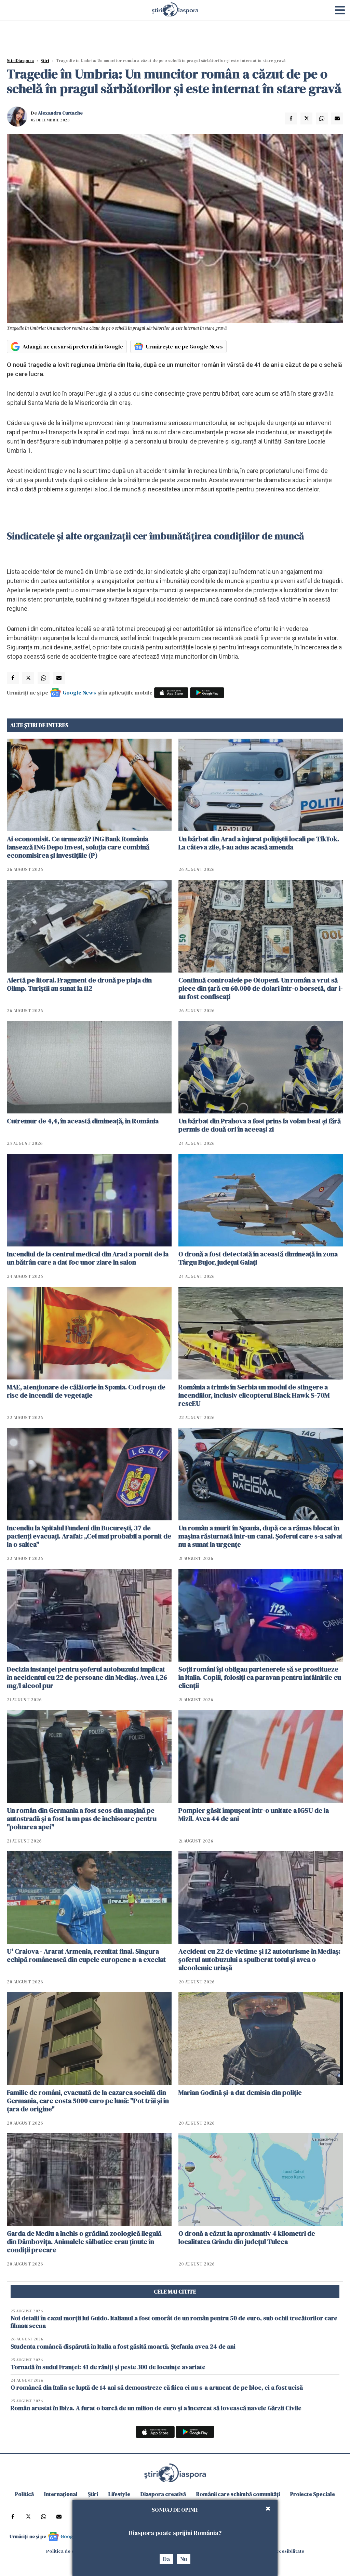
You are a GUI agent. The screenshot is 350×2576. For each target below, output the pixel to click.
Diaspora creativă (163, 2494)
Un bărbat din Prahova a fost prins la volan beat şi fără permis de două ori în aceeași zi (260, 1125)
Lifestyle (119, 2494)
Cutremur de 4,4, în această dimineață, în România (83, 1121)
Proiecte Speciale (313, 2494)
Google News (79, 692)
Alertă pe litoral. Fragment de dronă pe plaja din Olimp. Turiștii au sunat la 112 (79, 984)
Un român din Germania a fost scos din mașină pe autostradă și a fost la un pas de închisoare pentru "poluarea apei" (82, 1819)
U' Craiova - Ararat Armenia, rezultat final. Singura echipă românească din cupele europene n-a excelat (86, 1955)
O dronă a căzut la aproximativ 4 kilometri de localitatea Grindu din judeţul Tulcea (247, 2237)
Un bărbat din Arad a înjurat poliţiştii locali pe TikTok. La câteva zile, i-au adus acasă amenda (259, 843)
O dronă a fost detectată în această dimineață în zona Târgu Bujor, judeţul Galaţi (258, 1258)
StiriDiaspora (20, 61)
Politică (24, 2494)
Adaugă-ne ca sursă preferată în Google (73, 346)
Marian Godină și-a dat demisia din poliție (240, 2092)
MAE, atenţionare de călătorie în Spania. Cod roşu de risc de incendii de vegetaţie (86, 1391)
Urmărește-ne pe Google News (184, 346)
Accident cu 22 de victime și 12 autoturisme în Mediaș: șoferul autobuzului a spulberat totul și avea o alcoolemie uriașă (259, 1959)
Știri (45, 61)
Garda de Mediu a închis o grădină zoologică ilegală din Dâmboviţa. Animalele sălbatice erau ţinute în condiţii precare (84, 2242)
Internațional (61, 2494)
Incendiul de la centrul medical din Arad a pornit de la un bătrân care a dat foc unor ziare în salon (88, 1258)
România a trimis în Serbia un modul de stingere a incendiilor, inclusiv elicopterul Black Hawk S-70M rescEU (254, 1395)
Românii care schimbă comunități (238, 2494)
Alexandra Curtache (60, 113)
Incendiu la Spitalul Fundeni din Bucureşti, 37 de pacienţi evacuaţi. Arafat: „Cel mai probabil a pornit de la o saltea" (89, 1536)
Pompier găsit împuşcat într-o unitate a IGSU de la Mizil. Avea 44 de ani (254, 1814)
